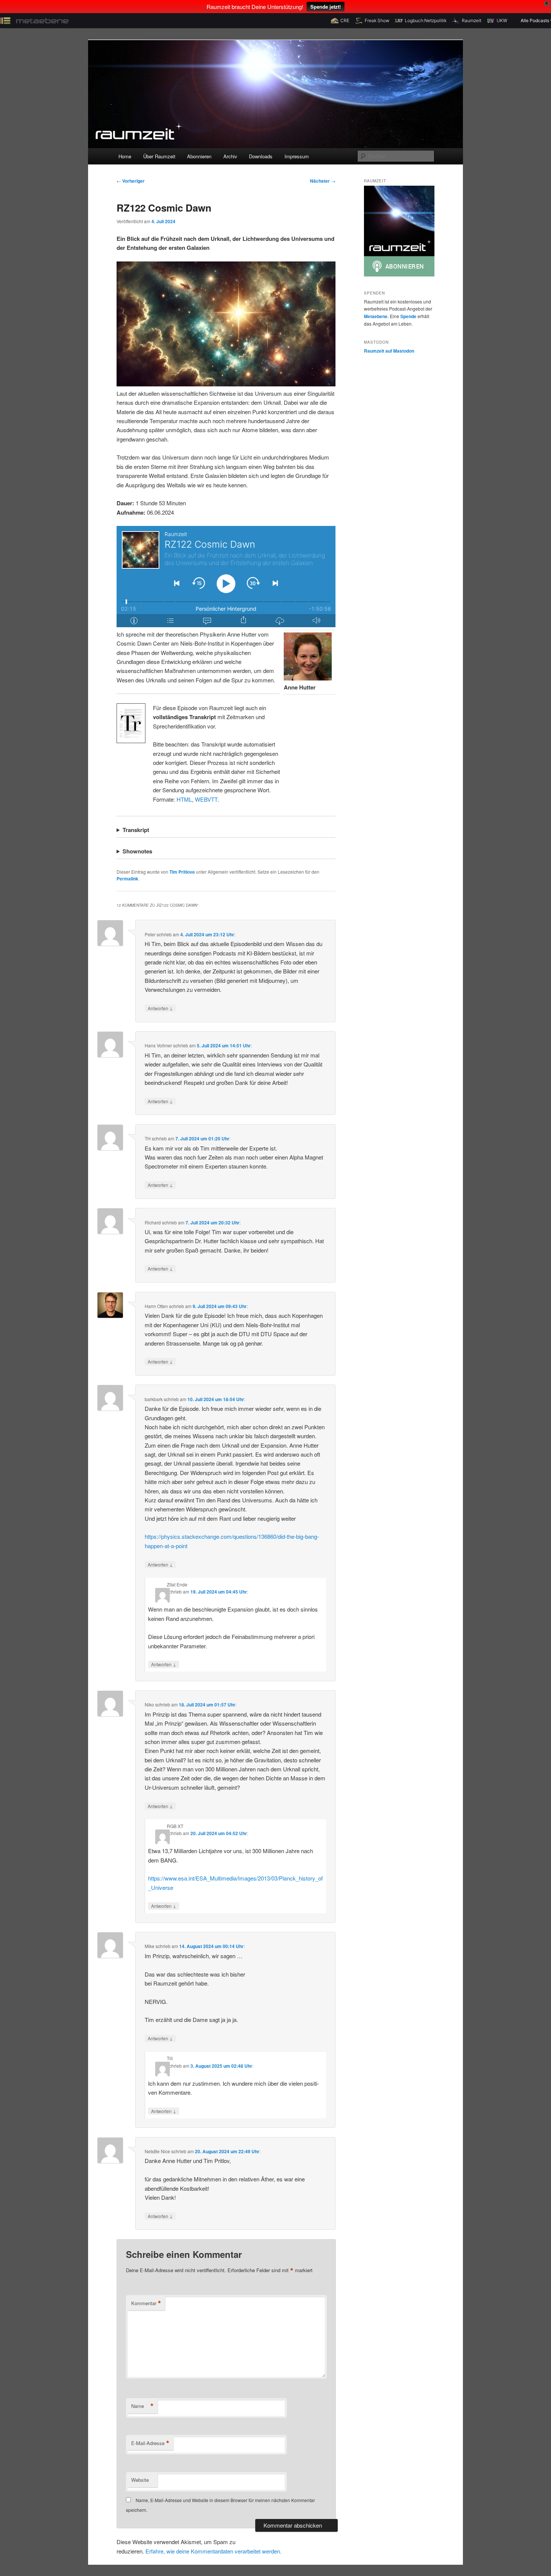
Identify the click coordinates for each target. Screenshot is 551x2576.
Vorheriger (131, 181)
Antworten (160, 1008)
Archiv (230, 156)
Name (142, 2406)
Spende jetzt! (326, 7)
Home (125, 156)
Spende (408, 316)
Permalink (127, 879)
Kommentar (146, 2303)
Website (140, 2480)
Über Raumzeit (159, 156)
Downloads (261, 156)
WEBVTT (206, 799)
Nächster (323, 181)
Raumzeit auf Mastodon (389, 351)
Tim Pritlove (182, 872)
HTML (184, 799)
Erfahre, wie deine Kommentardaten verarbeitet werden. (213, 2551)
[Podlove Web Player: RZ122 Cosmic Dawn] (226, 577)
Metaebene (376, 316)
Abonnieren (199, 156)
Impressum (297, 156)
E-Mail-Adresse (150, 2443)
